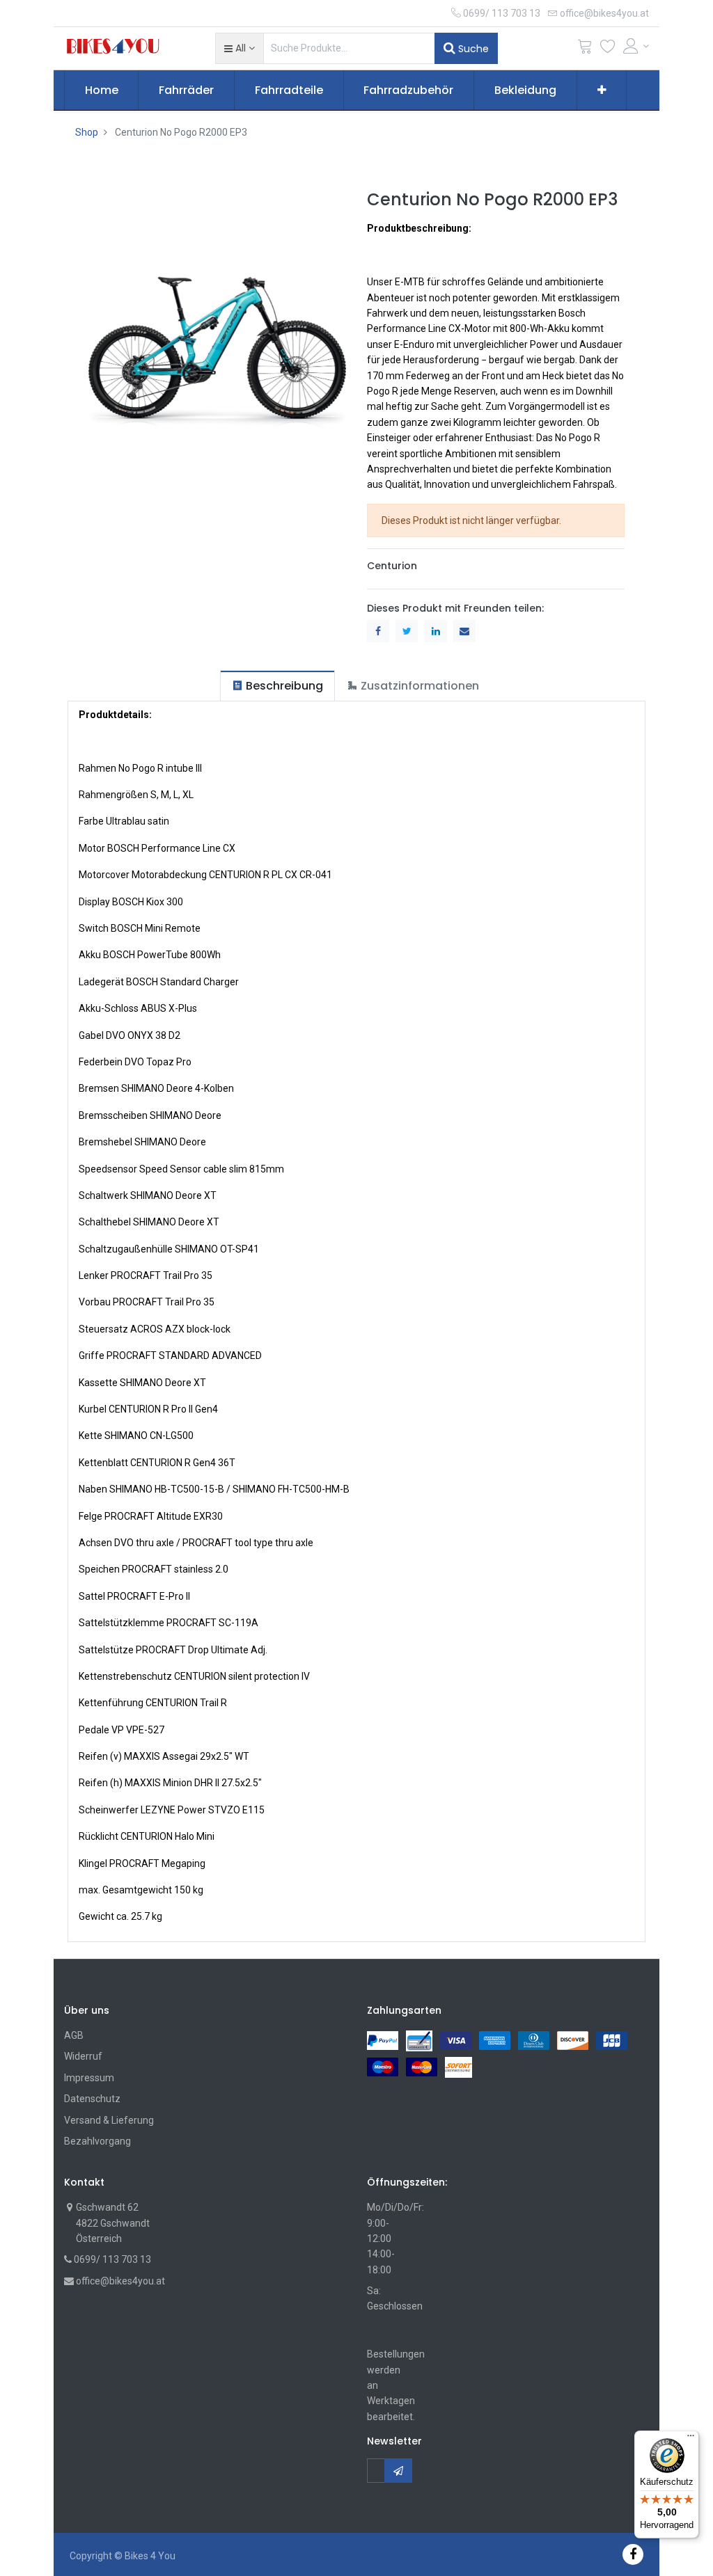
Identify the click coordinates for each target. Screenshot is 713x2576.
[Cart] (585, 49)
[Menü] (691, 2439)
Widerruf (83, 2056)
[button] (239, 48)
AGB (74, 2035)
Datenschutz (92, 2099)
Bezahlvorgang (97, 2141)
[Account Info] (636, 46)
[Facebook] (633, 2554)
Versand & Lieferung (109, 2120)
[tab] (277, 686)
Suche (472, 49)
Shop (87, 132)
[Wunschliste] (608, 49)
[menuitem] (102, 90)
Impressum (89, 2078)
